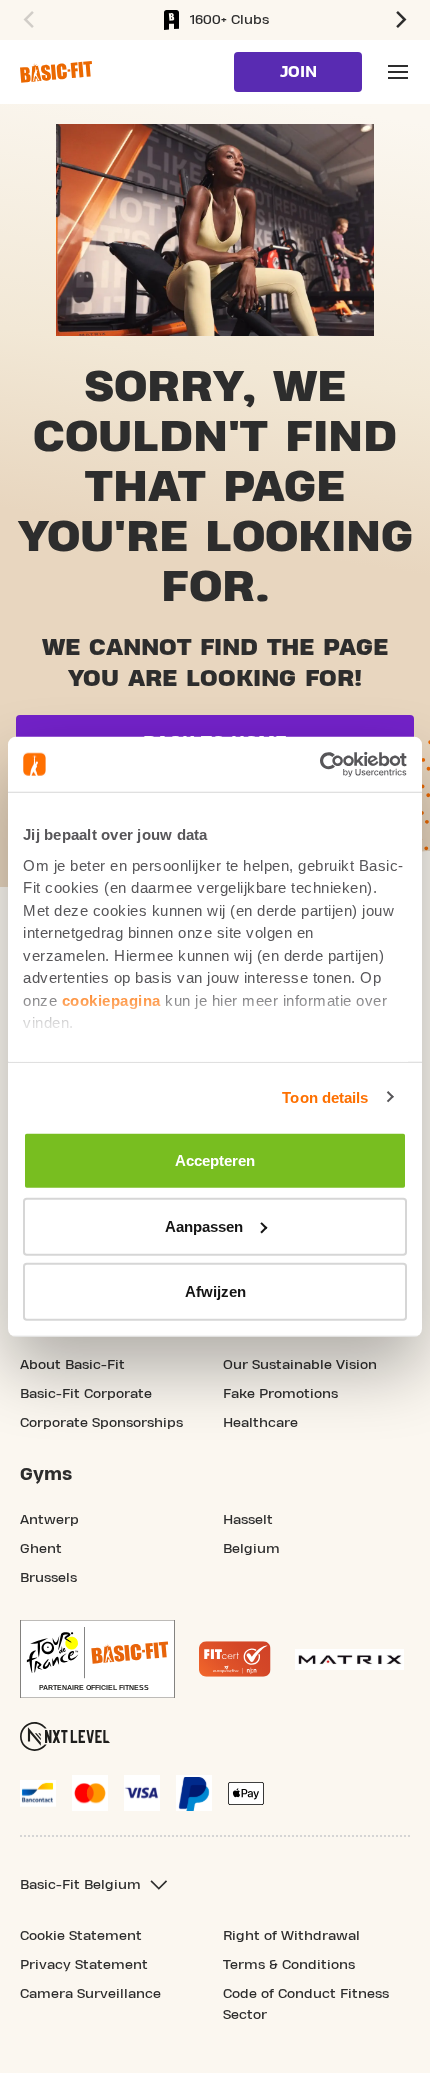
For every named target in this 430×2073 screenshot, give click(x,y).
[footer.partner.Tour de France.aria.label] (97, 1659)
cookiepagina (111, 999)
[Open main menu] (398, 72)
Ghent (41, 1549)
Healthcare (260, 1423)
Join (298, 72)
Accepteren (215, 1160)
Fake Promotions (280, 1394)
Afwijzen (215, 1291)
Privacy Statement (84, 1965)
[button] (26, 20)
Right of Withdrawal (291, 1936)
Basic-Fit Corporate (86, 1394)
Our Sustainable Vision (300, 1365)
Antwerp (49, 1520)
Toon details (325, 1096)
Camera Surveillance (90, 1994)
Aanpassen (204, 1225)
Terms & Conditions (289, 1965)
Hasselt (248, 1520)
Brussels (48, 1578)
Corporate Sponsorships (101, 1423)
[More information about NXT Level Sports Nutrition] (65, 1736)
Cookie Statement (81, 1936)
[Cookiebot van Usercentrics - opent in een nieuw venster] (319, 764)
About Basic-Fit (72, 1365)
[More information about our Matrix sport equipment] (349, 1659)
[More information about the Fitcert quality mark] (235, 1659)
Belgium (251, 1549)
